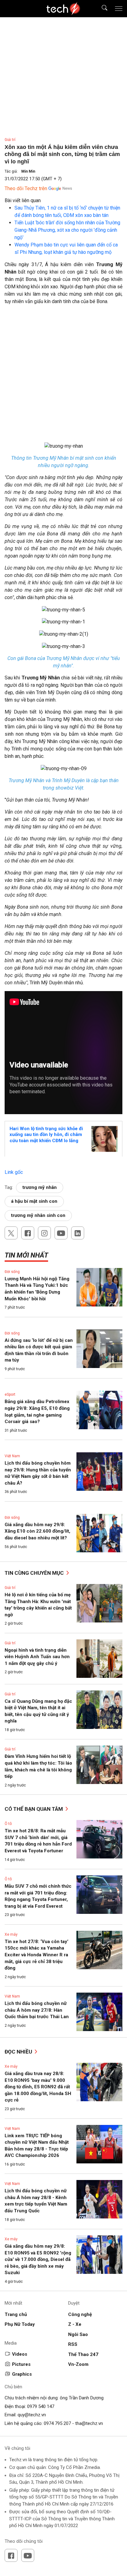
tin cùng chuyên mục (35, 1573)
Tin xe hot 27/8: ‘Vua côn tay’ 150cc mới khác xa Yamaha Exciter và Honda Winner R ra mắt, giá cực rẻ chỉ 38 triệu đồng (37, 1955)
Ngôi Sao (78, 2334)
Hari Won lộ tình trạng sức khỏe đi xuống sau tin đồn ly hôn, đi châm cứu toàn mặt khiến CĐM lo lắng (46, 1135)
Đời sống (12, 1272)
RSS (73, 2344)
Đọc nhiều (19, 2052)
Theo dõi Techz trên (26, 188)
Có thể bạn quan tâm (34, 1809)
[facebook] (28, 1233)
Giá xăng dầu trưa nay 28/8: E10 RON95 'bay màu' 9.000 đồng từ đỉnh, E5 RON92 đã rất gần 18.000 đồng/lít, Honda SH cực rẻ (38, 2087)
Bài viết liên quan (23, 200)
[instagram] (44, 1233)
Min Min (28, 171)
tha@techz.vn (89, 2423)
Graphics (22, 2374)
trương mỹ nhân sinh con (38, 1215)
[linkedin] (78, 1233)
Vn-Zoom (78, 2364)
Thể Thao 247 (83, 2354)
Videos (20, 2354)
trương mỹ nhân (40, 1187)
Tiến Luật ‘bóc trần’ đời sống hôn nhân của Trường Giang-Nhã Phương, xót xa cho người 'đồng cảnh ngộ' (67, 230)
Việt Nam (12, 1456)
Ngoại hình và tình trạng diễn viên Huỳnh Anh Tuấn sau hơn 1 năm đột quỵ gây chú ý (37, 1657)
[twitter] (11, 1233)
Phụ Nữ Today (20, 2324)
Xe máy (11, 1934)
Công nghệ (80, 2314)
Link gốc (14, 1172)
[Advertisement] (63, 376)
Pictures (21, 2364)
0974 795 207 (57, 2423)
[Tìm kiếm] (101, 9)
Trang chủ (16, 2314)
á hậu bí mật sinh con (34, 1201)
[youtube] (61, 1233)
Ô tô (8, 1824)
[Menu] (119, 9)
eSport (10, 1394)
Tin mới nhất (26, 1255)
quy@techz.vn (32, 2415)
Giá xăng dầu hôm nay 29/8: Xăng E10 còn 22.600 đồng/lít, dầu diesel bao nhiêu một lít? (37, 1531)
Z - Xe (75, 2324)
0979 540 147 (41, 2406)
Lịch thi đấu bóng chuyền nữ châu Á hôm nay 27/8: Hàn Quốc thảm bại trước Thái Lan (37, 2010)
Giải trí (10, 140)
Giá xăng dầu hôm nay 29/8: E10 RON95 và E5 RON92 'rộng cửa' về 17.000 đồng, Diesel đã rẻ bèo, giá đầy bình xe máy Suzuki (38, 2259)
